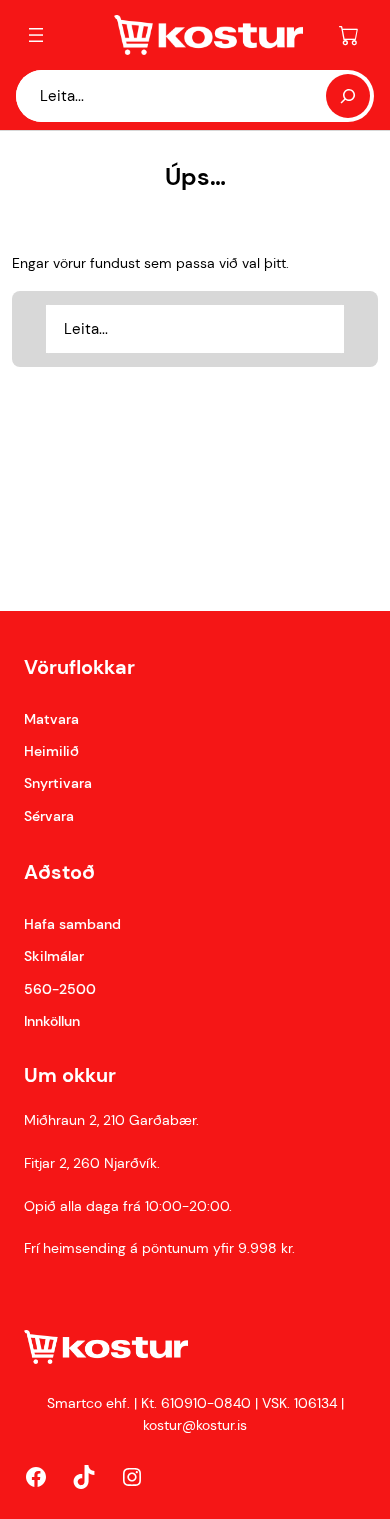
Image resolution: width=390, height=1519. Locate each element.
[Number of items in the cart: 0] (349, 35)
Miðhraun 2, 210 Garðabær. (111, 1120)
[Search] (348, 96)
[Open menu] (36, 35)
